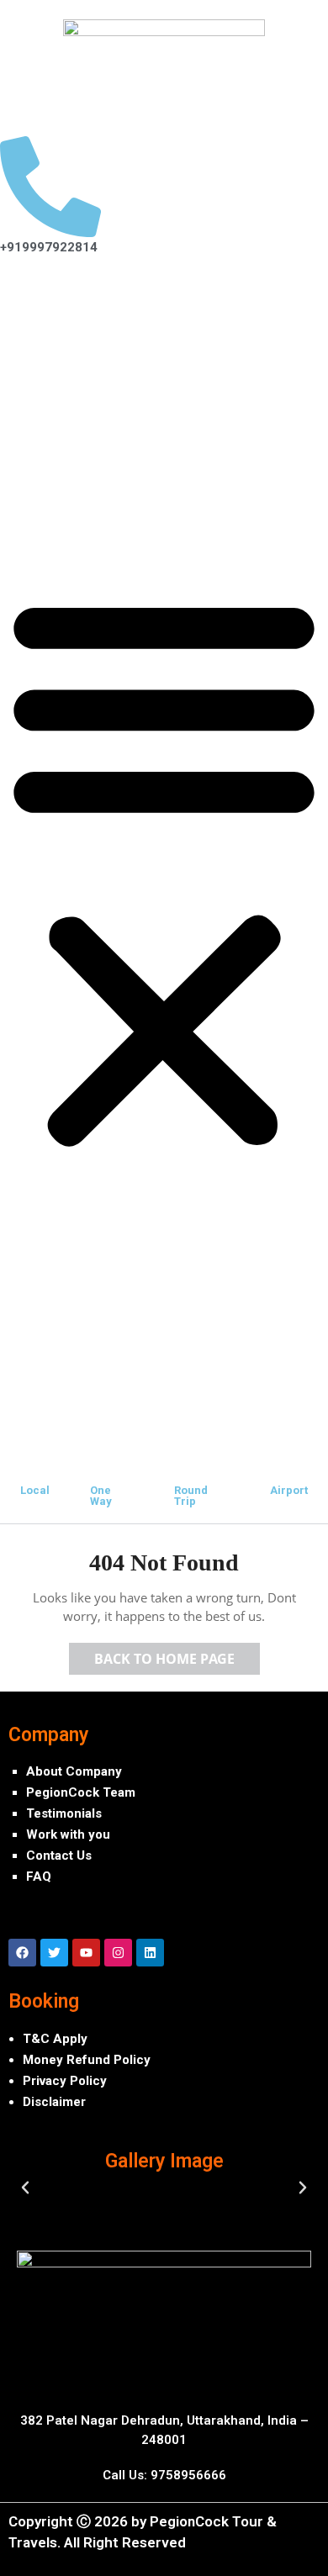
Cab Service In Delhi (114, 359)
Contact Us (59, 1855)
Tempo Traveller (76, 478)
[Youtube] (86, 1953)
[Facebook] (22, 1953)
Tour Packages (71, 457)
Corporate (57, 497)
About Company (74, 1771)
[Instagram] (118, 1953)
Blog (40, 517)
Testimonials (64, 1813)
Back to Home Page (177, 1655)
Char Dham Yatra (77, 438)
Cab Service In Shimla (119, 339)
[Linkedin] (150, 1953)
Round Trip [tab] (191, 1496)
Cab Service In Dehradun (128, 378)
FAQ (39, 1877)
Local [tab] (35, 1490)
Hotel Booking (96, 418)
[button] (164, 868)
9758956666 (188, 2475)
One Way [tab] (101, 1496)
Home (45, 299)
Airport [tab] (289, 1490)
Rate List (80, 399)
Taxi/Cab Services (81, 319)
